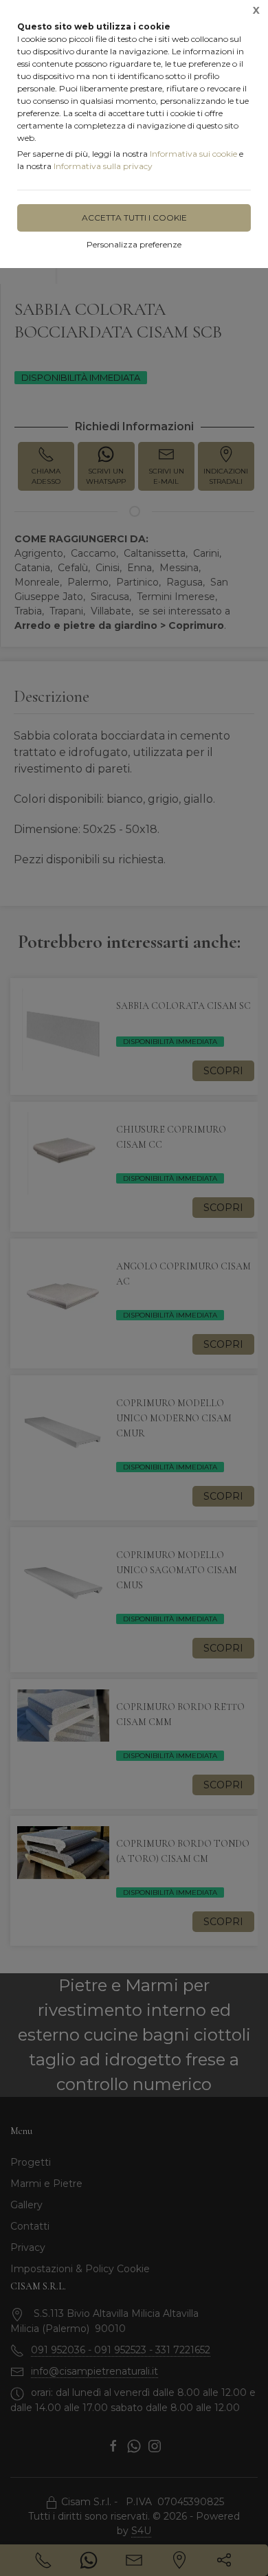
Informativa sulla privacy (103, 166)
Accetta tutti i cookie (134, 218)
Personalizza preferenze (134, 244)
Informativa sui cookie (193, 154)
